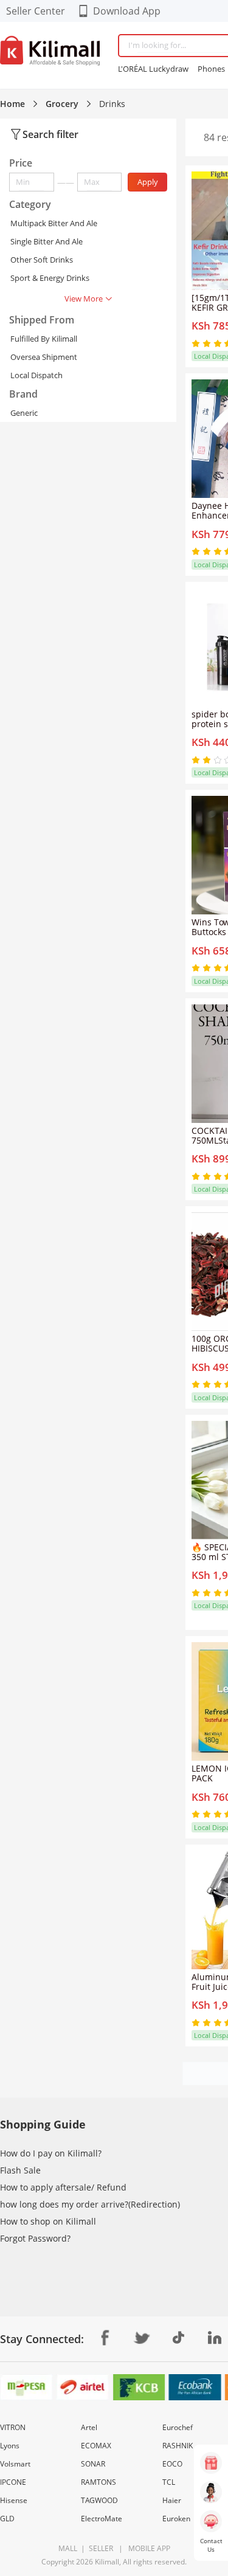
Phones (211, 69)
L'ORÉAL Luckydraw (153, 69)
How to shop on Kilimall (48, 2221)
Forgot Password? (35, 2238)
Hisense (14, 2500)
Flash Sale (20, 2170)
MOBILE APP (147, 2548)
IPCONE (13, 2482)
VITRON (13, 2427)
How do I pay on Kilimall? (51, 2153)
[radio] (197, 344)
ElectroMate (102, 2519)
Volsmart (15, 2464)
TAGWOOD (99, 2500)
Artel (89, 2427)
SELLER (100, 2548)
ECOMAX (96, 2446)
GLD (7, 2519)
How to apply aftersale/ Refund (63, 2187)
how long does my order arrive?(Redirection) (90, 2204)
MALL (68, 2548)
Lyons (10, 2446)
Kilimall (107, 2562)
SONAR (93, 2464)
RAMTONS (98, 2482)
